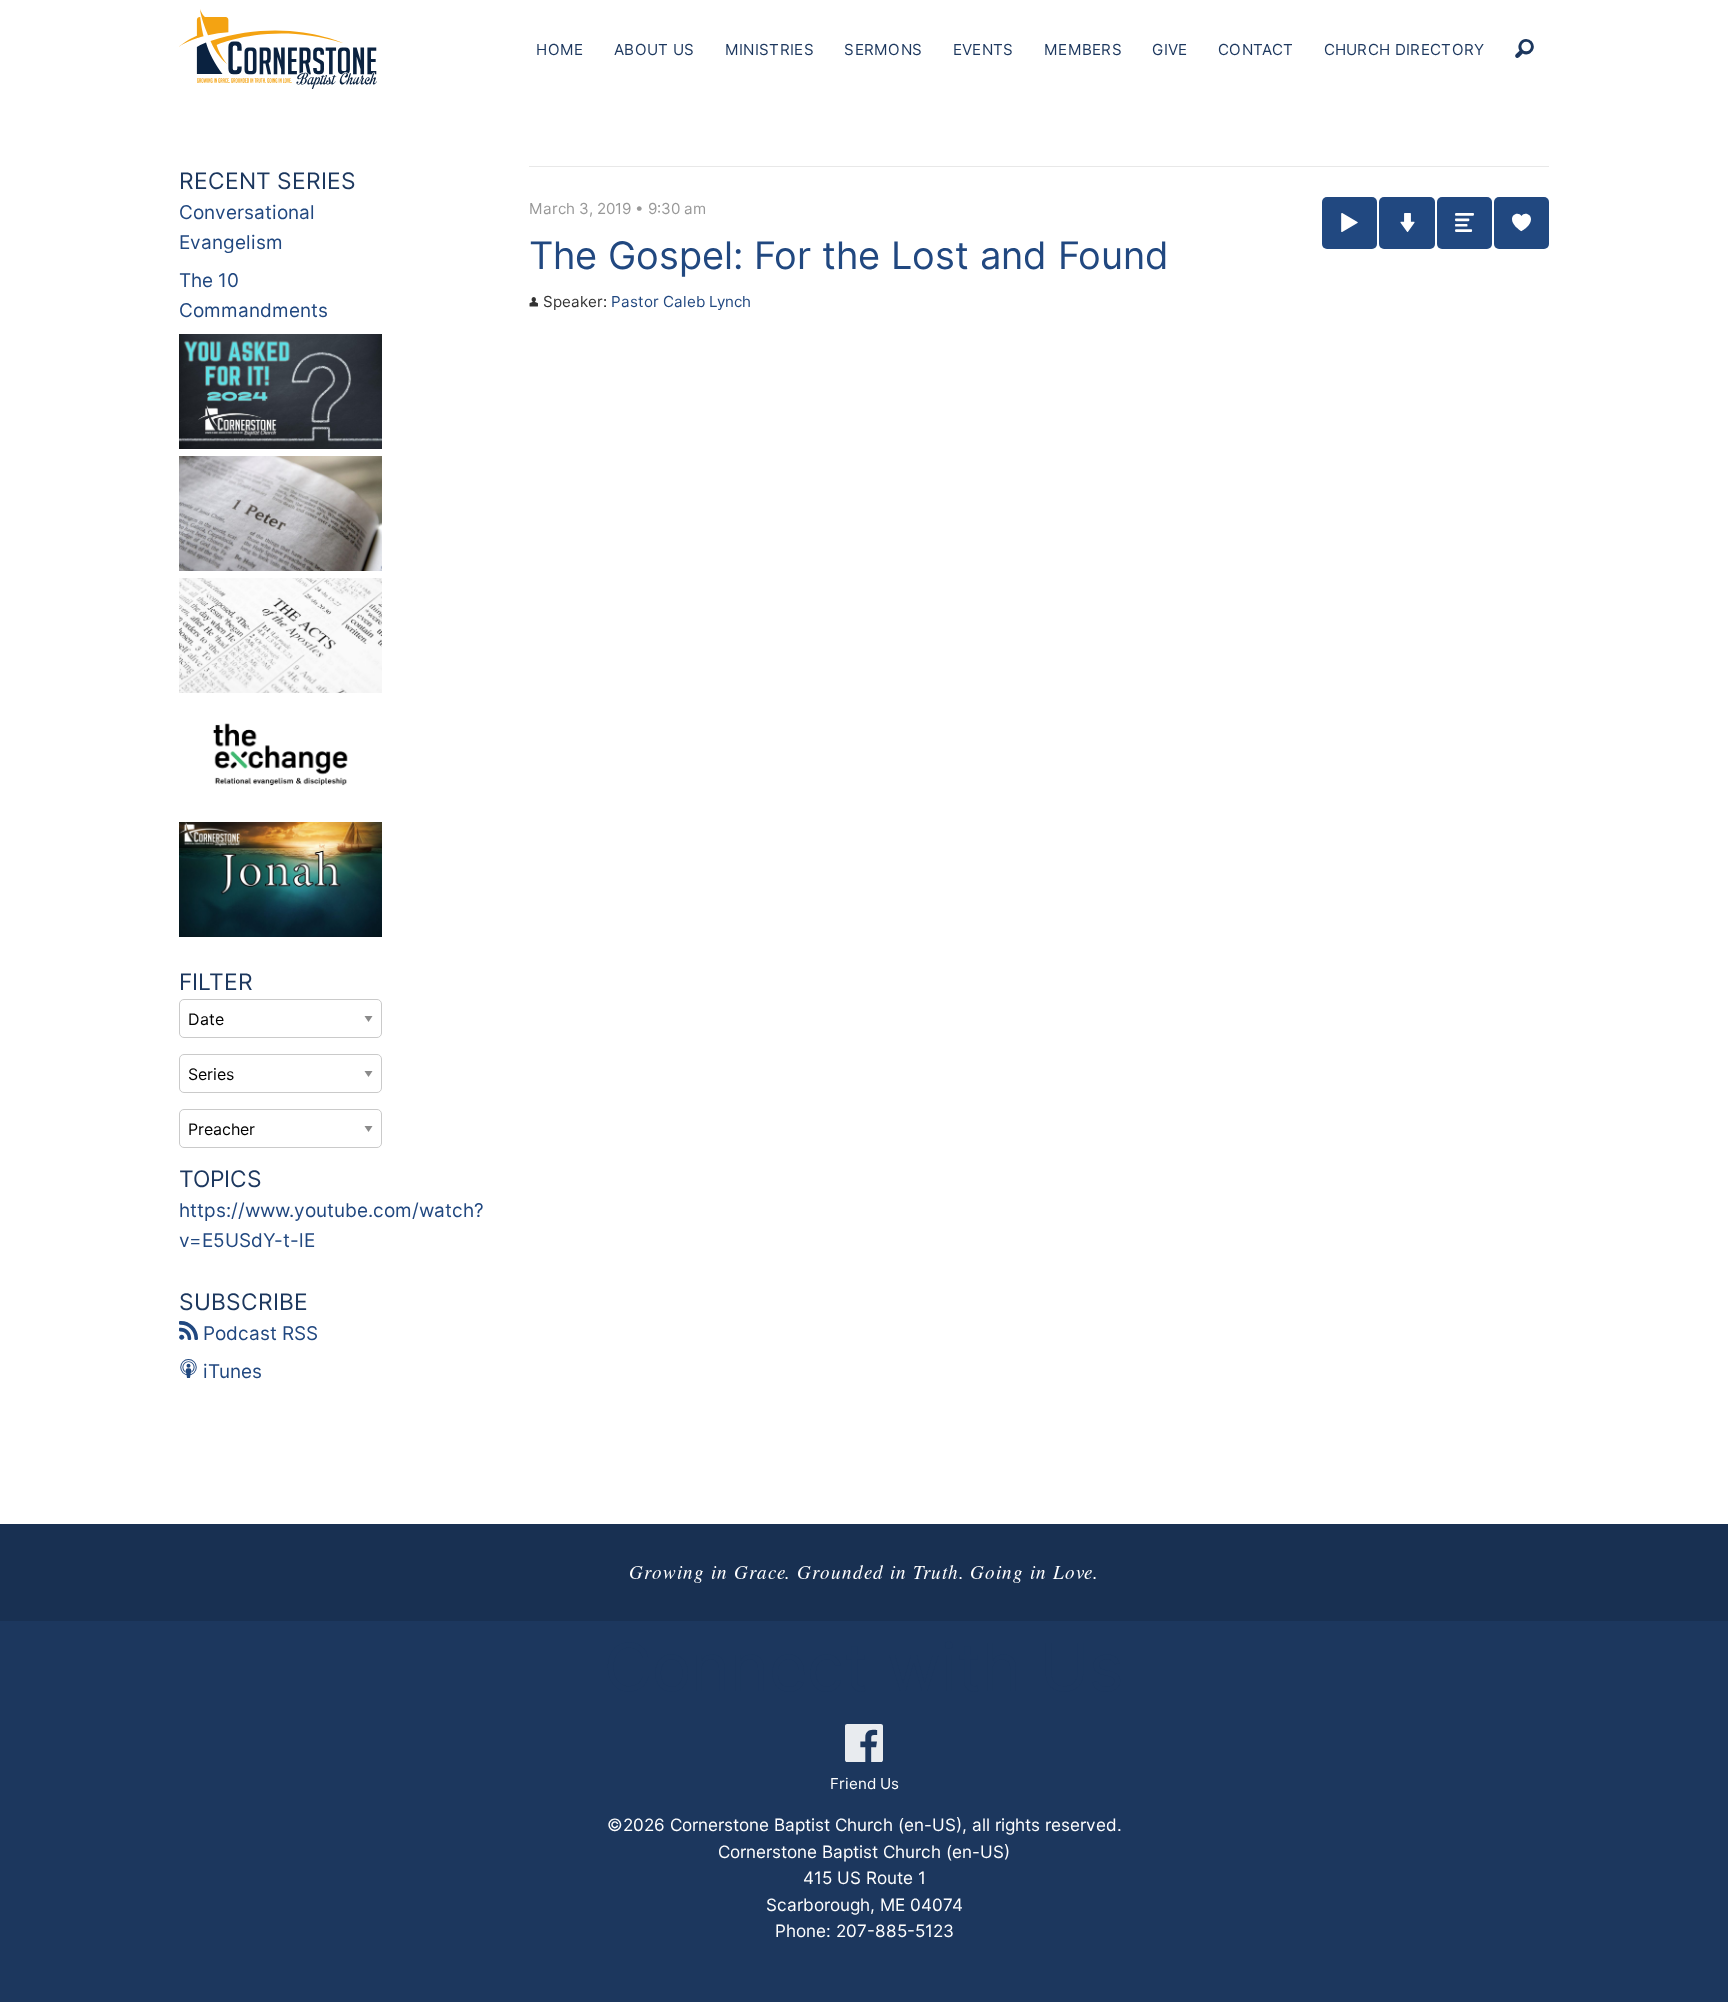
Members (1083, 49)
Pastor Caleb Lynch (681, 301)
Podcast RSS (258, 1333)
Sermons (883, 49)
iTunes (230, 1371)
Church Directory (1404, 49)
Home (559, 49)
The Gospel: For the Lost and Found (849, 255)
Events (983, 49)
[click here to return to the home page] (278, 49)
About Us (654, 49)
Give (1169, 49)
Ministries (769, 49)
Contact (1255, 49)
